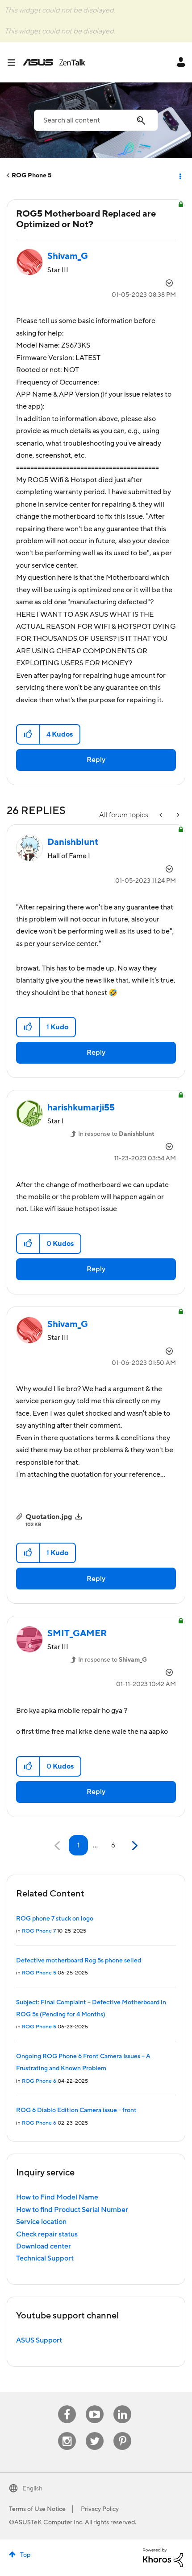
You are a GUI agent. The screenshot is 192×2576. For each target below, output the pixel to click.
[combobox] (96, 120)
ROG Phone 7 (39, 1931)
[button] (28, 734)
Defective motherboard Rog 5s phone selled (79, 1961)
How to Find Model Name (57, 2197)
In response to (116, 1134)
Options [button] (179, 176)
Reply (96, 760)
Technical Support (45, 2258)
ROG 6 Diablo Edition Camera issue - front (76, 2110)
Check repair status (47, 2234)
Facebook (67, 2406)
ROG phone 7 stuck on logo (55, 1919)
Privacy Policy (100, 2509)
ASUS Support (39, 2340)
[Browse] (15, 62)
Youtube (95, 2406)
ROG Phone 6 (39, 2081)
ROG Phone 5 (31, 176)
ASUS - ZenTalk (54, 62)
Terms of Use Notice (37, 2509)
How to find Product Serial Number (72, 2210)
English (32, 2489)
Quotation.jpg (49, 1517)
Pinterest (122, 2432)
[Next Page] (134, 1846)
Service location (41, 2222)
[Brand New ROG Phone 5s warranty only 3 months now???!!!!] (177, 815)
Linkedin (122, 2406)
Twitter (95, 2432)
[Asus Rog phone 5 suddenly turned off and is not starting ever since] (162, 815)
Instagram (67, 2432)
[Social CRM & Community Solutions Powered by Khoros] (163, 2557)
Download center (44, 2246)
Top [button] (25, 2555)
